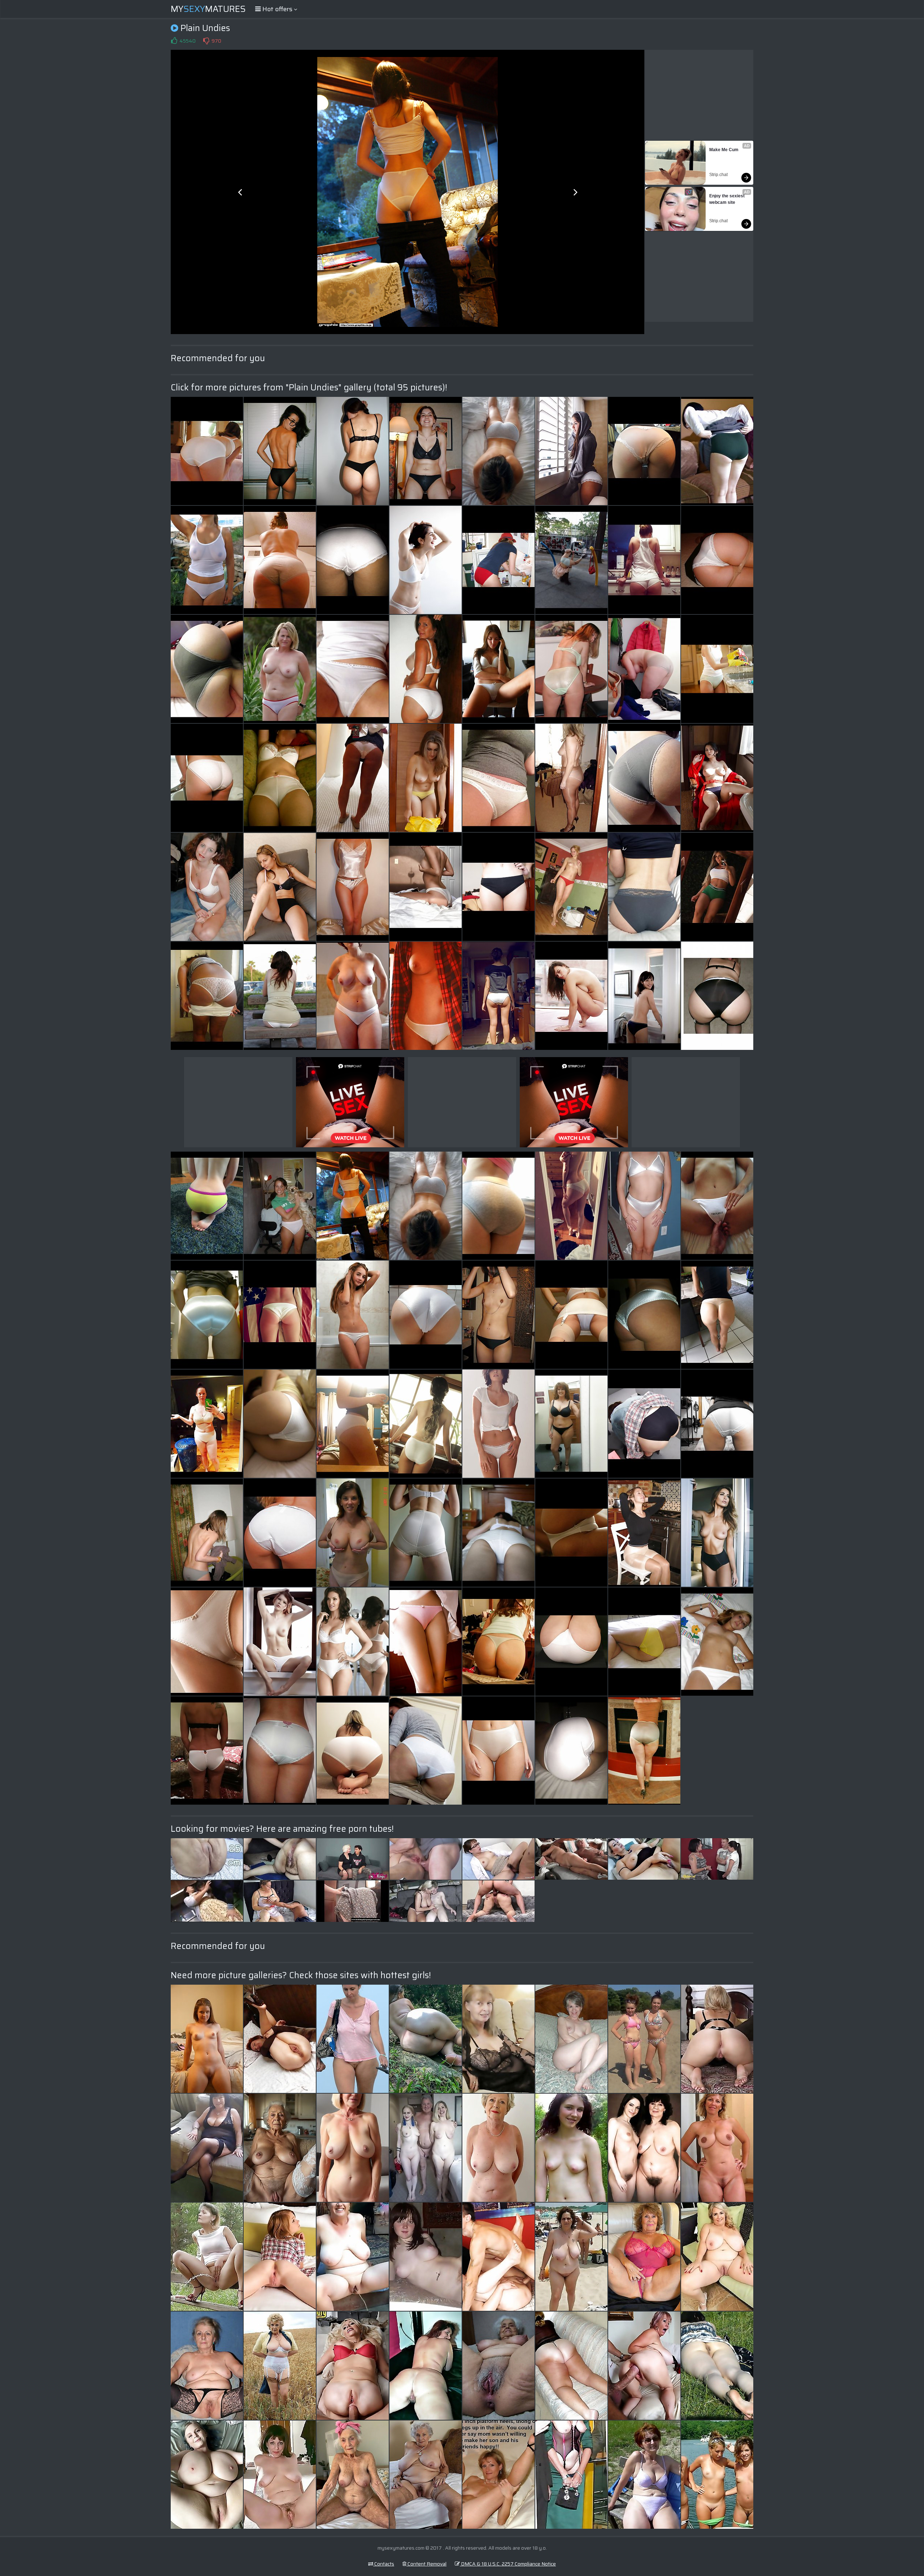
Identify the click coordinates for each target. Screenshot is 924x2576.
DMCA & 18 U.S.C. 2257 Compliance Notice (508, 2564)
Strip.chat (718, 175)
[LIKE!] (174, 41)
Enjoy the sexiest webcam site (727, 199)
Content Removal (426, 2564)
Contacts (384, 2564)
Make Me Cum (724, 150)
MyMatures (208, 9)
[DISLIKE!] (206, 41)
